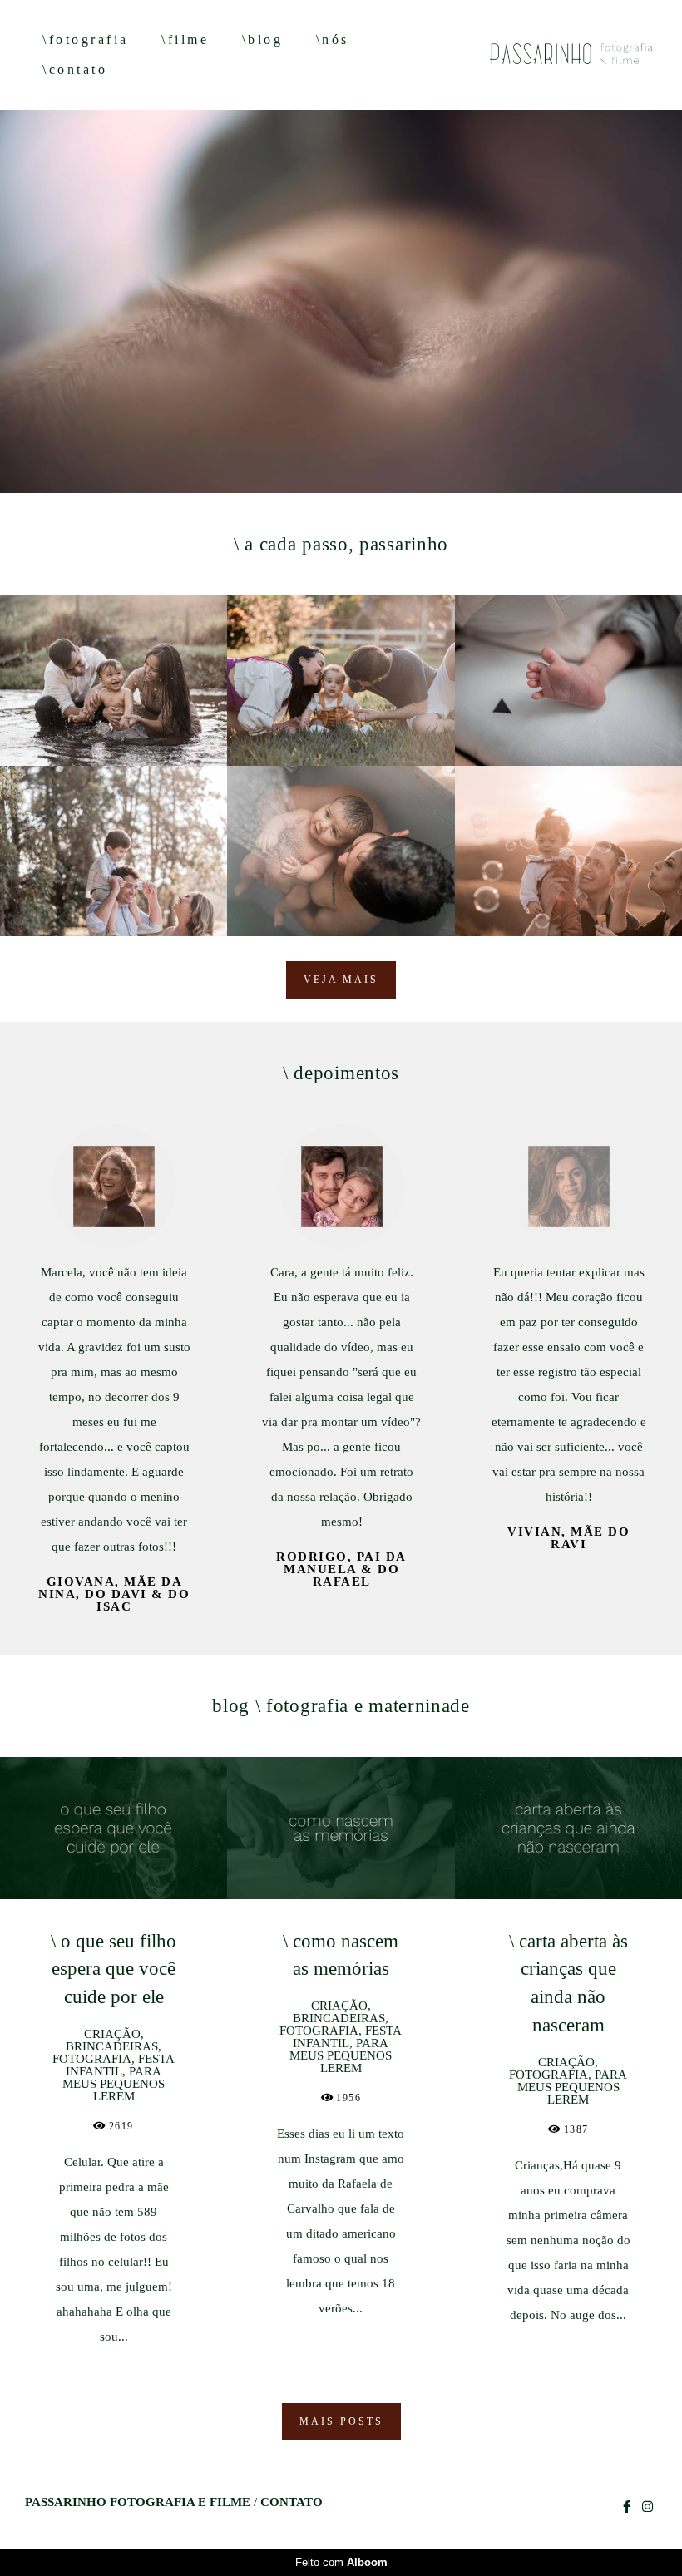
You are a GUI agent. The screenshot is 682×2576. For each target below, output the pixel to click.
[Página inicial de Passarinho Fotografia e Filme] (551, 54)
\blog (263, 39)
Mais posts (341, 2421)
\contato (75, 69)
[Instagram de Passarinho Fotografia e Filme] (647, 2507)
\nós (333, 39)
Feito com (341, 2562)
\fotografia (86, 39)
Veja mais (341, 980)
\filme (185, 39)
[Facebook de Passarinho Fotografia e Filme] (627, 2507)
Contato (292, 2502)
